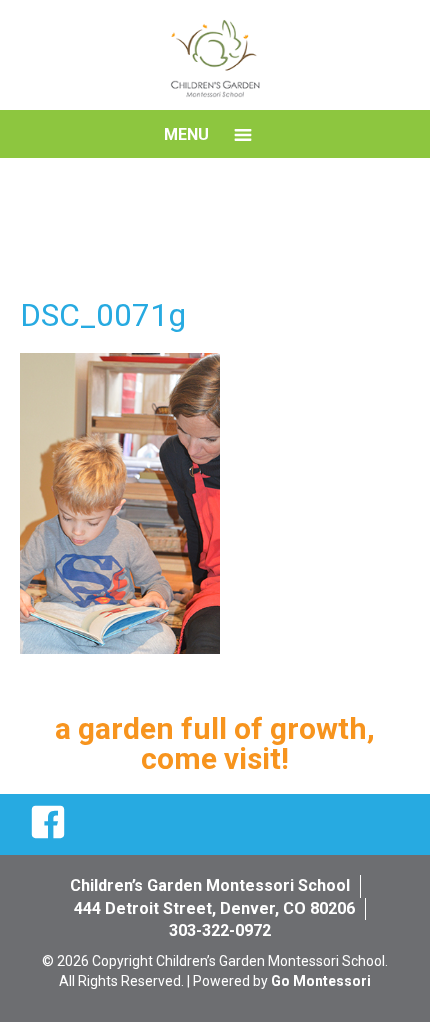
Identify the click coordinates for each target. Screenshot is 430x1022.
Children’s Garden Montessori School (210, 885)
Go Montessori (321, 981)
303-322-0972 (220, 930)
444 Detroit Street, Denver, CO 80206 (214, 908)
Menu (186, 134)
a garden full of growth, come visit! (215, 743)
